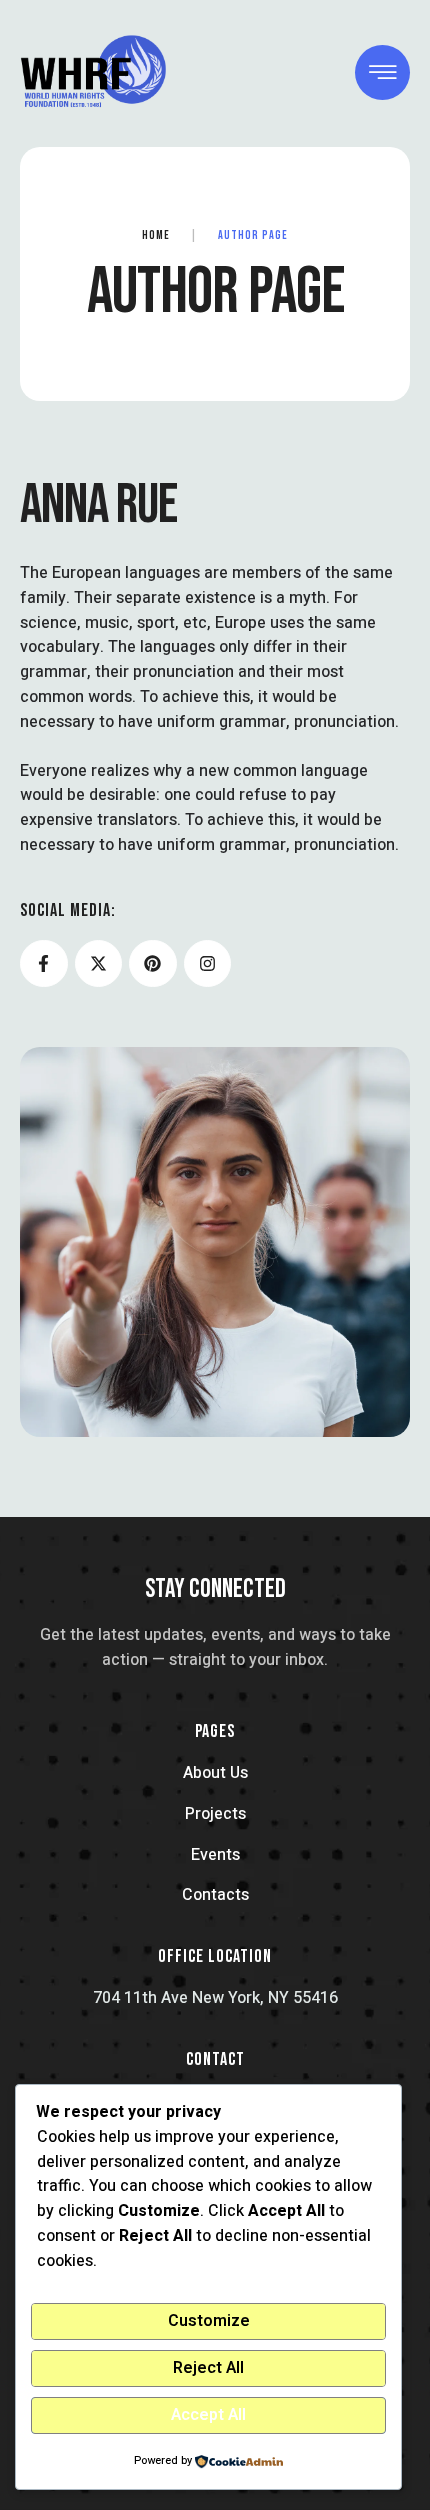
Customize (209, 2321)
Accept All (208, 2415)
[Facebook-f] (44, 964)
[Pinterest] (153, 964)
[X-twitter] (99, 964)
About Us (215, 1773)
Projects (215, 1814)
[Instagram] (208, 964)
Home (156, 235)
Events (215, 1855)
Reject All (208, 2368)
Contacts (215, 1895)
